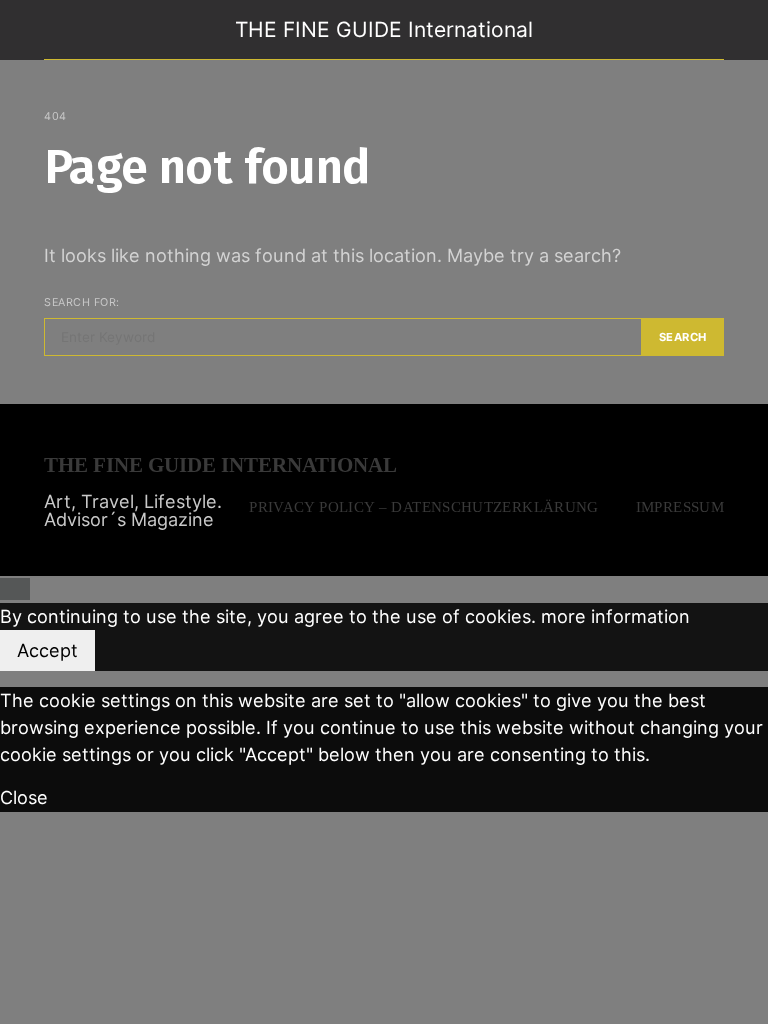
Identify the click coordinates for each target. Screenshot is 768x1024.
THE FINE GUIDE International (384, 29)
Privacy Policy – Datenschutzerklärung (423, 507)
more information (615, 616)
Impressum (680, 507)
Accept (47, 650)
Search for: (82, 302)
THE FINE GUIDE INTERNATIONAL (220, 465)
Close (24, 797)
